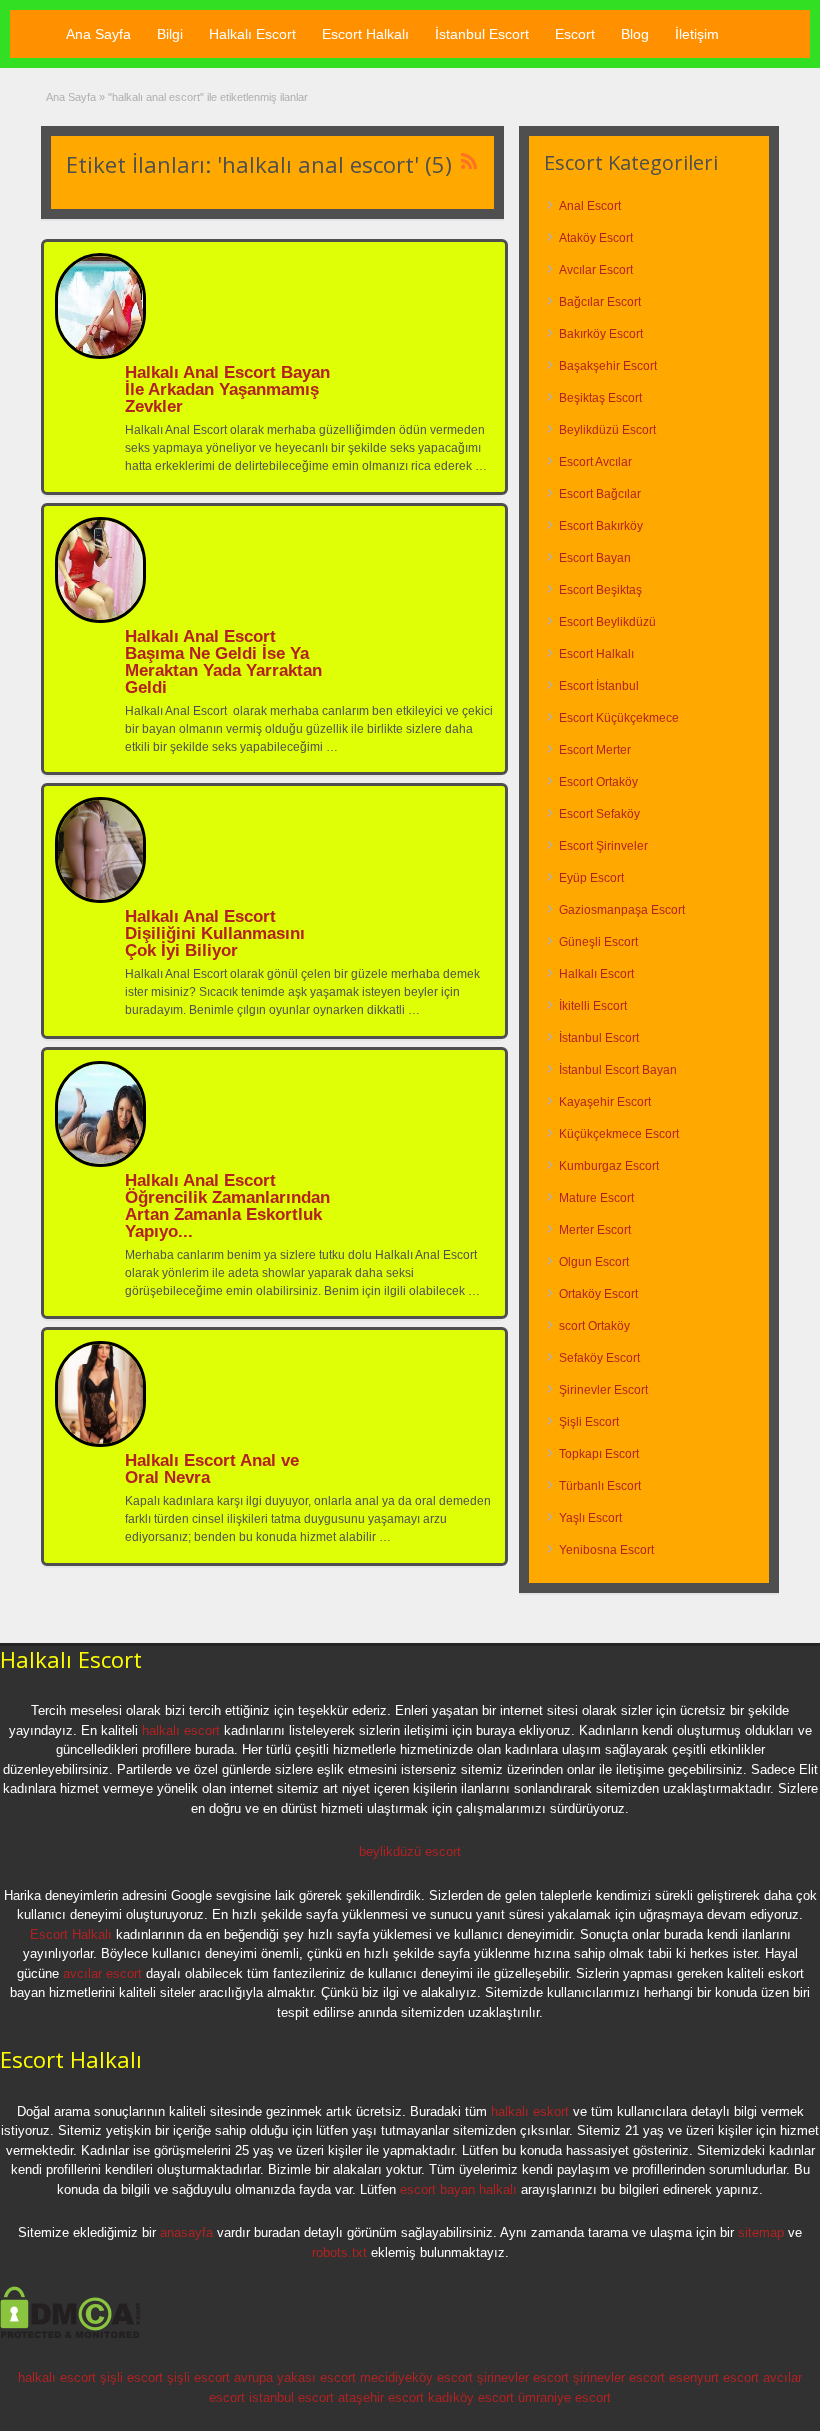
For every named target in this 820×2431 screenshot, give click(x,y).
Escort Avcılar (595, 462)
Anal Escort (590, 206)
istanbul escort (291, 2397)
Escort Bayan (595, 558)
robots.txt (339, 2252)
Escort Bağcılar (600, 494)
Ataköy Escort (596, 238)
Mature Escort (596, 1198)
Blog (635, 34)
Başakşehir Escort (608, 366)
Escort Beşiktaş (600, 590)
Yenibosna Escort (606, 1550)
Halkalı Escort (252, 34)
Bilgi (170, 34)
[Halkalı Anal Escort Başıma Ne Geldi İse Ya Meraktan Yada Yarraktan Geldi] (100, 619)
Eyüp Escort (591, 878)
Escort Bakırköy (601, 526)
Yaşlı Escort (590, 1518)
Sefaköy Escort (599, 1358)
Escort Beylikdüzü (607, 622)
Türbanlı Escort (600, 1486)
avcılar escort (102, 1973)
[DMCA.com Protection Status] (70, 2335)
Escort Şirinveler (603, 846)
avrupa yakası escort (295, 2377)
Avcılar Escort (596, 270)
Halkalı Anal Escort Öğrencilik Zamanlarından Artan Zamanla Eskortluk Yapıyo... (227, 1206)
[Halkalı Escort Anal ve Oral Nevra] (100, 1443)
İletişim (697, 34)
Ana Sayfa (98, 34)
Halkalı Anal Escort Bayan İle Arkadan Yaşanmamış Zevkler (227, 389)
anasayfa (186, 2232)
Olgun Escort (594, 1262)
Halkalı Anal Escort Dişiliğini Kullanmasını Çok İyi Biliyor (215, 933)
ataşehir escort (381, 2397)
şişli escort (131, 2377)
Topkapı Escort (599, 1454)
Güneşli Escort (598, 942)
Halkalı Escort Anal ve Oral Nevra (212, 1469)
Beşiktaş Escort (600, 398)
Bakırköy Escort (601, 334)
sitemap (761, 2232)
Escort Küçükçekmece (619, 718)
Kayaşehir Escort (605, 1102)
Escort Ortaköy (598, 782)
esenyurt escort (714, 2377)
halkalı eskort (530, 2111)
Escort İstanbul (599, 686)
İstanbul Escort (482, 34)
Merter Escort (595, 1230)
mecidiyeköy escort (416, 2377)
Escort (575, 34)
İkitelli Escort (593, 1006)
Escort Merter (595, 750)
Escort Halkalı (365, 34)
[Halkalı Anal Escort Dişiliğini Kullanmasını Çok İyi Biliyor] (100, 899)
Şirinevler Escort (603, 1390)
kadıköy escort (471, 2397)
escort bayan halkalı (458, 2189)
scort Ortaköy (594, 1326)
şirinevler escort (523, 2377)
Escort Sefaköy (599, 814)
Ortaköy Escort (598, 1294)
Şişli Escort (589, 1422)
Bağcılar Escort (600, 302)
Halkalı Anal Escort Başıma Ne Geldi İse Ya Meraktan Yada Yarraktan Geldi (223, 662)
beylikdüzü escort (410, 1851)
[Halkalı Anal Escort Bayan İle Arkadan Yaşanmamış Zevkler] (100, 355)
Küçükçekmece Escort (619, 1134)
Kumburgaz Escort (609, 1166)
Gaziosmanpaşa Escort (622, 910)
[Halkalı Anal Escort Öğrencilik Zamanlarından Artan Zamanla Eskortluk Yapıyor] (100, 1163)
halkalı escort (181, 1730)
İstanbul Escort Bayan (618, 1070)
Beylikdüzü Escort (607, 430)
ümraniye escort (564, 2397)
